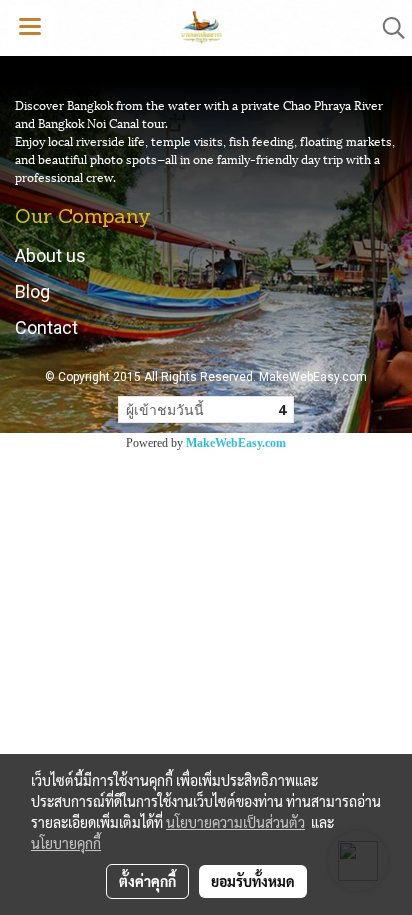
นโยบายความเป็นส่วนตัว (235, 822)
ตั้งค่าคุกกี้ (147, 881)
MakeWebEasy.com (236, 443)
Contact (46, 327)
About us (50, 255)
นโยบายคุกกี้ (66, 843)
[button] (387, 28)
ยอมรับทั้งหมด (253, 881)
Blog (32, 291)
